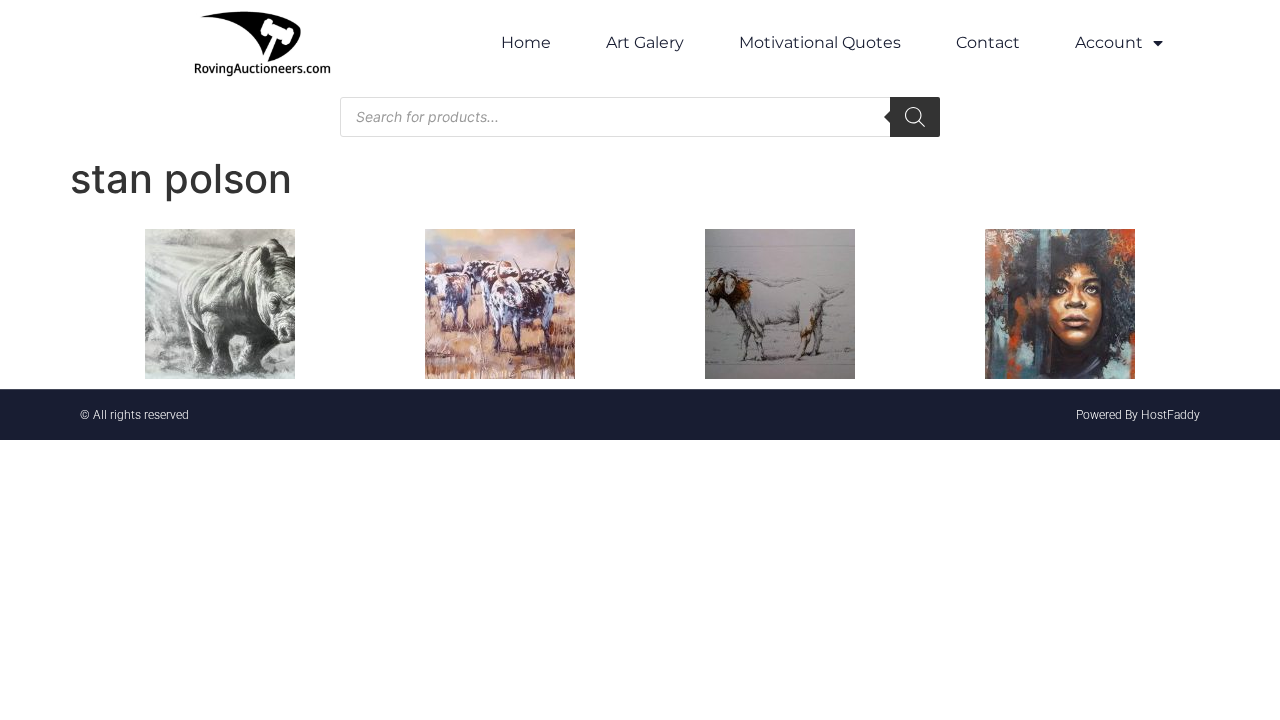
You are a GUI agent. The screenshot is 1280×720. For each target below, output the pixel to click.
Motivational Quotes (820, 42)
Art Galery (645, 42)
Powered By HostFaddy (1138, 415)
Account (1109, 42)
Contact (988, 42)
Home (526, 42)
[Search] (915, 117)
